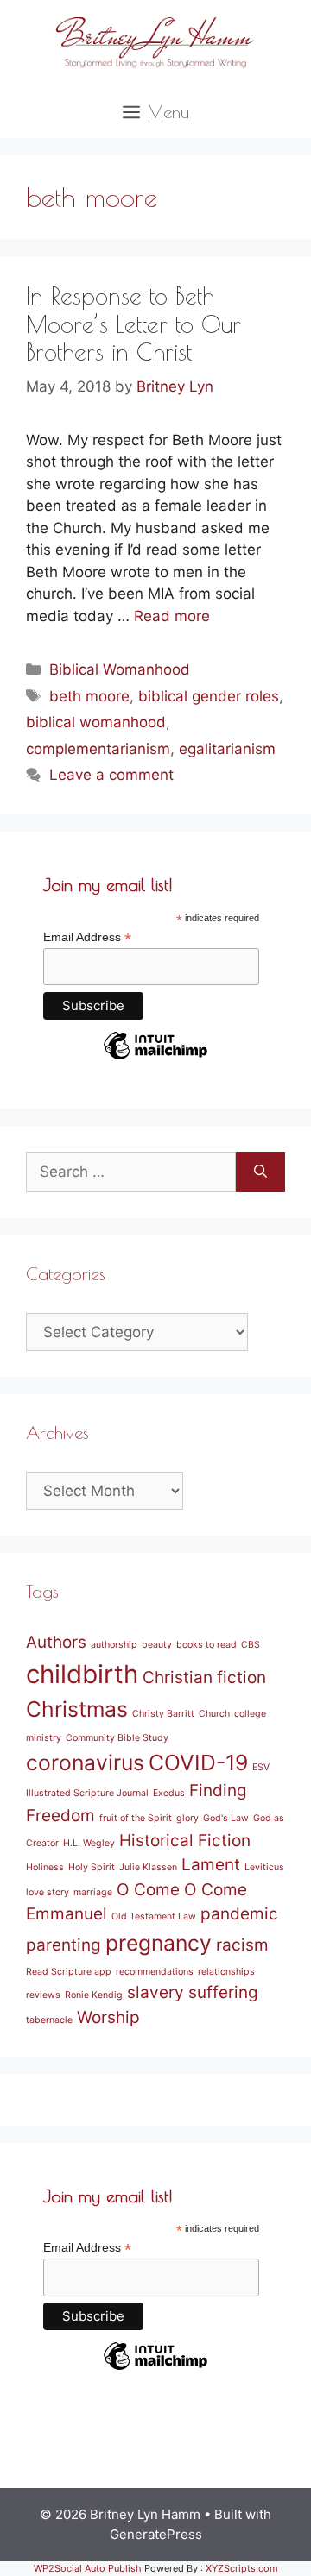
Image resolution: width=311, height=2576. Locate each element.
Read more (172, 616)
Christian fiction (204, 1678)
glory (187, 1818)
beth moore (89, 696)
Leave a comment (111, 775)
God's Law (226, 1818)
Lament (211, 1865)
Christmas (77, 1709)
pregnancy (159, 1943)
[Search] (260, 1172)
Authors (56, 1642)
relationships (226, 1972)
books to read (206, 1645)
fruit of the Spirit (136, 1818)
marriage (93, 1892)
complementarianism (98, 749)
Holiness (45, 1867)
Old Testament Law (154, 1916)
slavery (155, 1992)
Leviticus (264, 1867)
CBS (251, 1645)
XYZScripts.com (242, 2568)
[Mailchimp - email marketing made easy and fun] (155, 1059)
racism (242, 1945)
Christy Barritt (163, 1714)
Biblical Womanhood (120, 669)
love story (48, 1892)
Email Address (87, 937)
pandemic (239, 1914)
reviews (43, 1995)
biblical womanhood (96, 722)
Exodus (169, 1793)
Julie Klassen (148, 1867)
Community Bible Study (117, 1738)
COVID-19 (198, 1762)
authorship (114, 1645)
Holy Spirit (92, 1867)
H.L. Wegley (89, 1843)
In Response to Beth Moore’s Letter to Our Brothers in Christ (133, 324)
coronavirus (85, 1762)
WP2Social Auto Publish (88, 2568)
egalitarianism (227, 749)
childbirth (82, 1674)
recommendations (155, 1972)
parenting (63, 1945)
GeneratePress (156, 2534)
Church (214, 1714)
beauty (157, 1645)
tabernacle (49, 2020)
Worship (108, 2017)
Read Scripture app (69, 1972)
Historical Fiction (185, 1841)
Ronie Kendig (94, 1995)
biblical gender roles (209, 696)
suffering (223, 1992)
